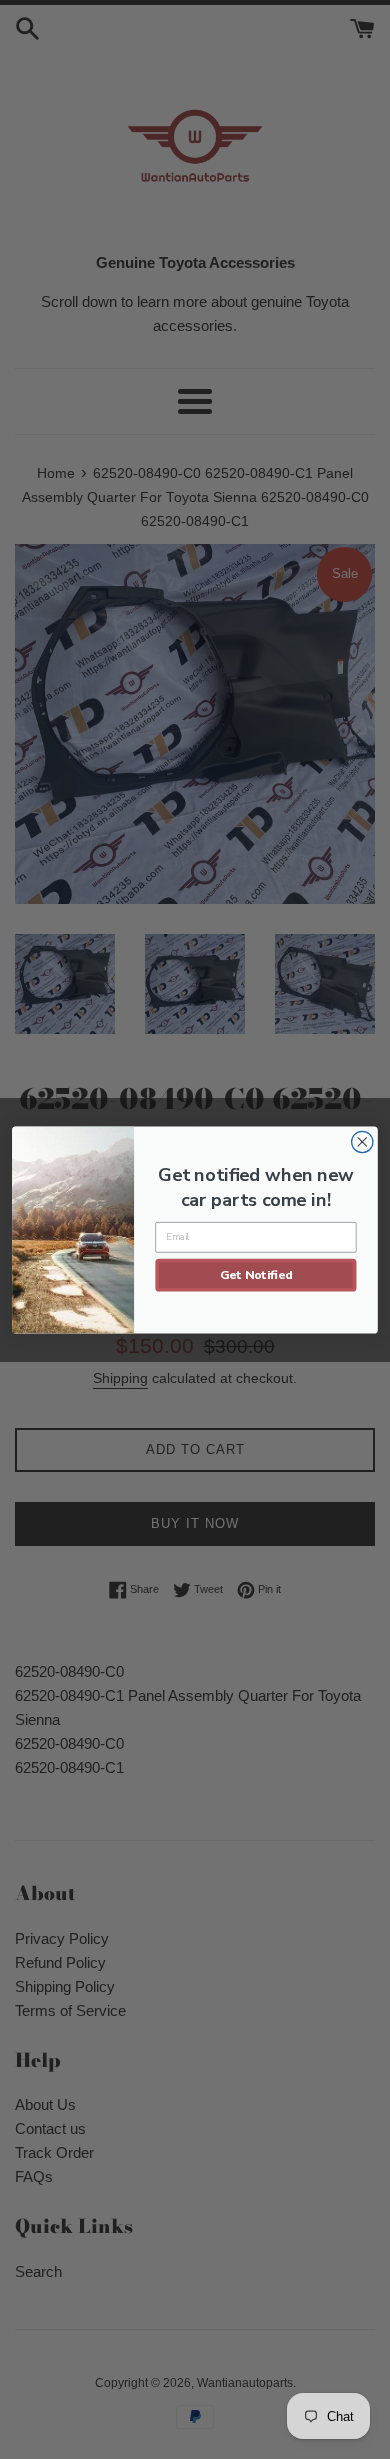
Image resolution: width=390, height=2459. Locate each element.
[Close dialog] (362, 1141)
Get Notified (256, 1274)
